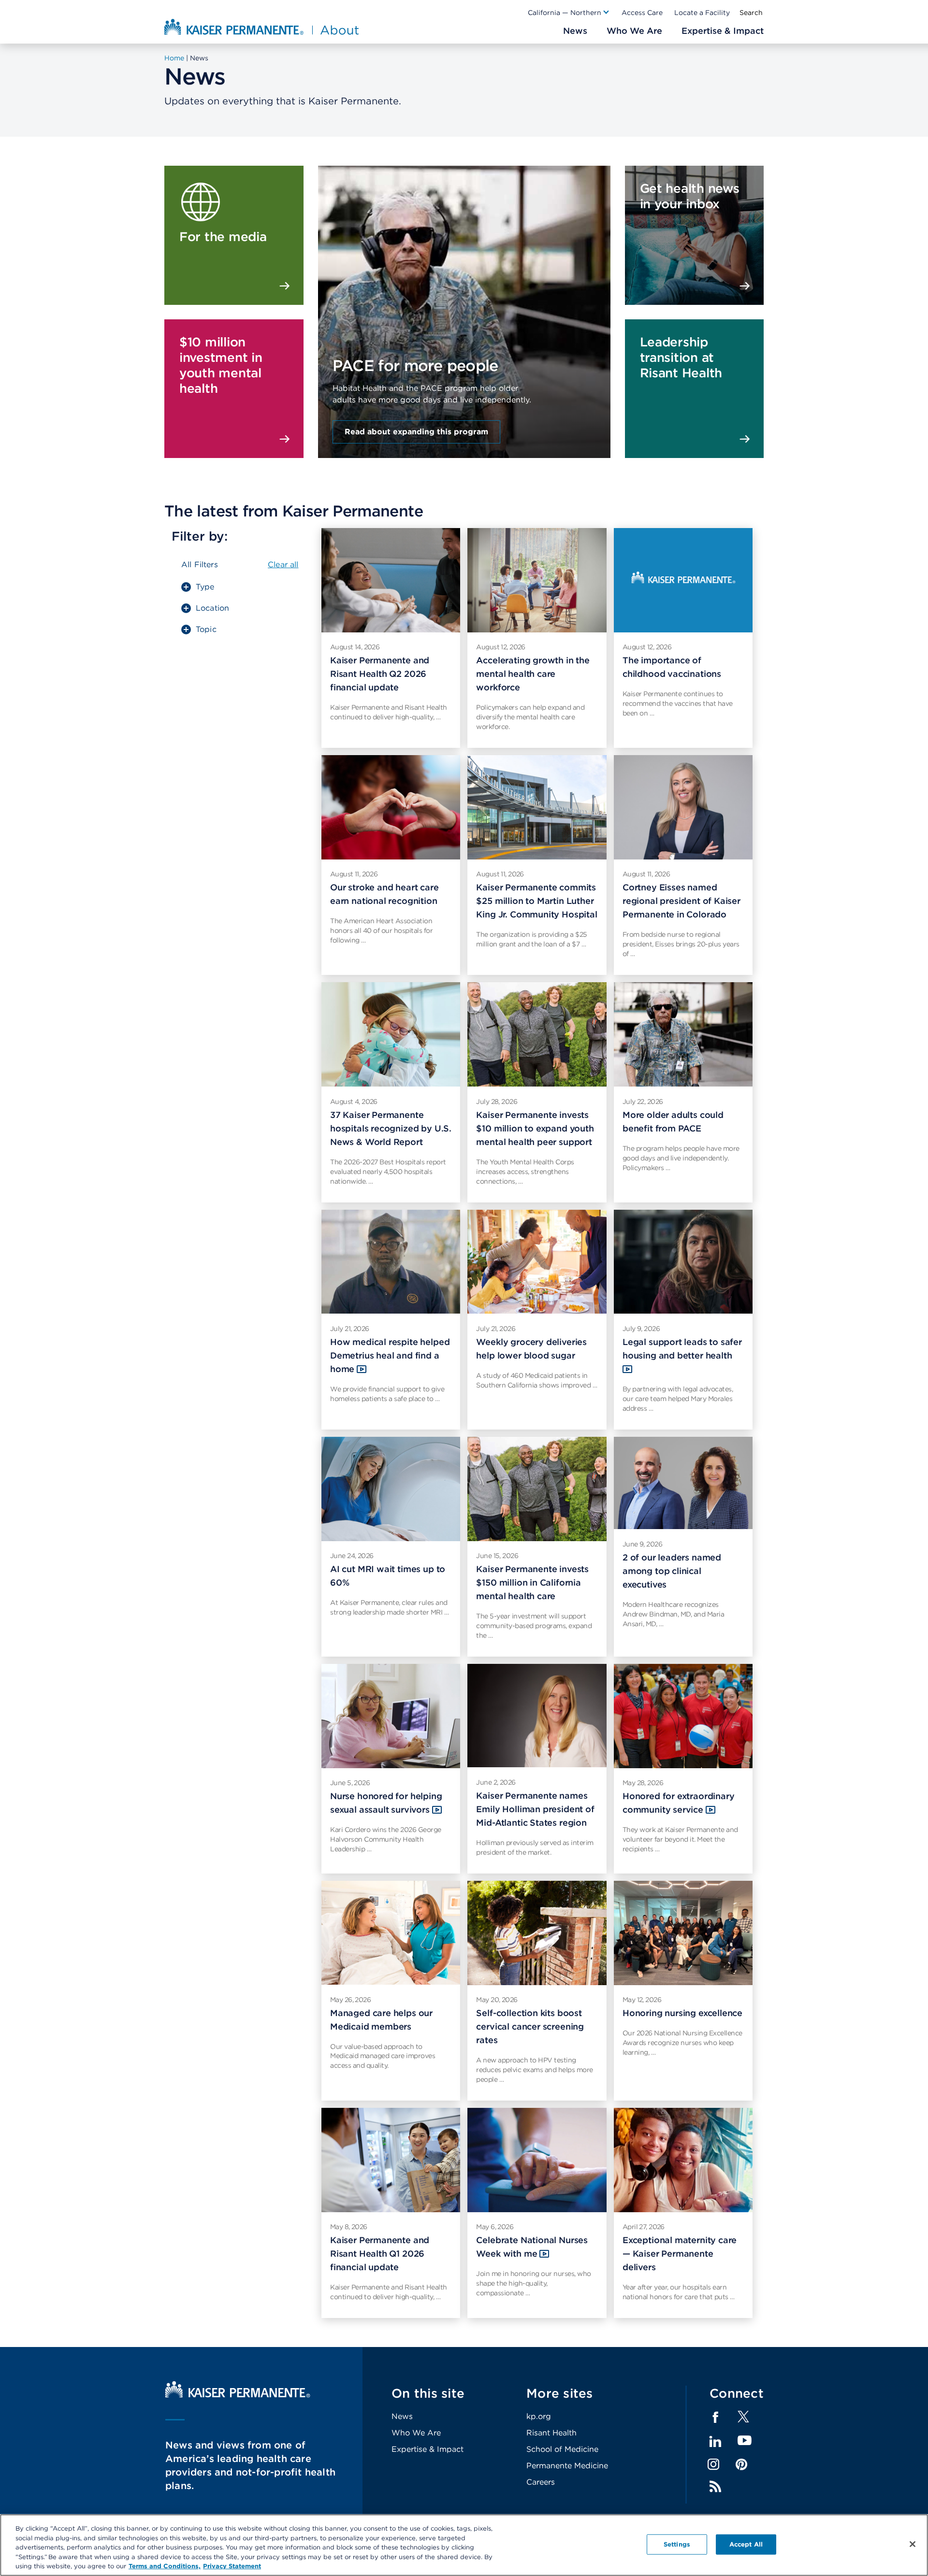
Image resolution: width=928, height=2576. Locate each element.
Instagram (713, 2464)
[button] (569, 13)
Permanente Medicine (567, 2466)
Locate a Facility (702, 13)
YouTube (745, 2441)
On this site (428, 2393)
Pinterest (741, 2464)
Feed (715, 2487)
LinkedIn (715, 2442)
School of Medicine (562, 2449)
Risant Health (551, 2433)
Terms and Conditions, (165, 2566)
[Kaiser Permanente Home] (238, 2395)
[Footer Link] (743, 2420)
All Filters (200, 565)
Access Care (642, 13)
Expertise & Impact (428, 2449)
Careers (541, 2482)
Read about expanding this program (416, 432)
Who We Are (416, 2433)
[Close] (913, 2544)
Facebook (715, 2418)
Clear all (283, 565)
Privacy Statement (232, 2566)
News (402, 2416)
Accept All (746, 2544)
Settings (677, 2544)
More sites (560, 2393)
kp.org (539, 2416)
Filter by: (200, 536)
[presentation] (464, 286)
